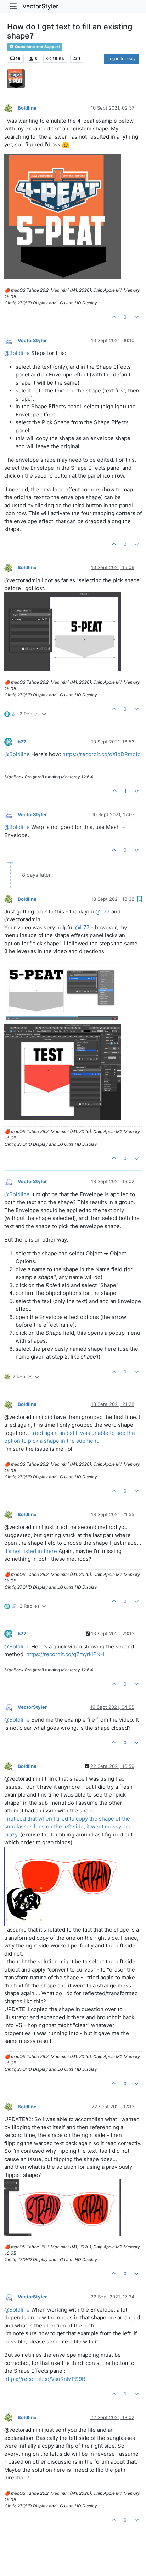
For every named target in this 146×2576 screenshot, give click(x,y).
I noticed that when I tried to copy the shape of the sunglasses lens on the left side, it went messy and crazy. (68, 1827)
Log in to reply (122, 59)
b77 (22, 742)
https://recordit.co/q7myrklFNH (65, 1654)
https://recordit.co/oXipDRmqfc (101, 754)
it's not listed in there (31, 1551)
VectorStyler (40, 6)
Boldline (27, 108)
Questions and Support (37, 47)
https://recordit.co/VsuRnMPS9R (45, 2379)
